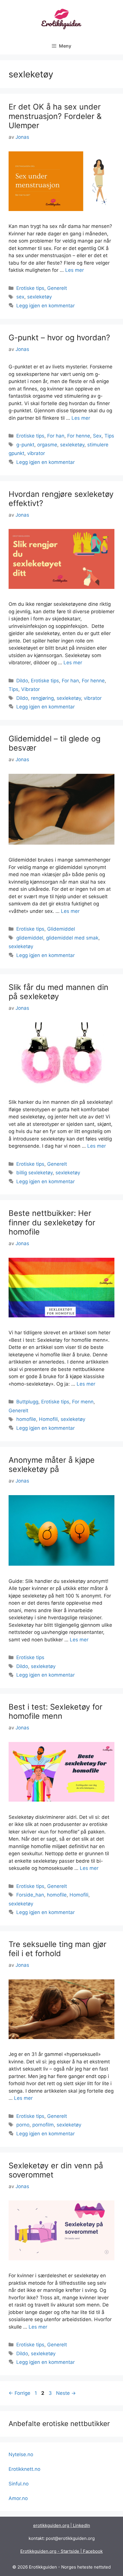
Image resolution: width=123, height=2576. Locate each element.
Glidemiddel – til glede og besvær (54, 743)
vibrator (36, 453)
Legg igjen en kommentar (45, 306)
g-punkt (25, 445)
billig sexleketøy (34, 1173)
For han (56, 436)
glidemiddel (30, 938)
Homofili (48, 1419)
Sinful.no (19, 2484)
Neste (66, 2393)
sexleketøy (39, 297)
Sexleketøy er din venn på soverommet (56, 2170)
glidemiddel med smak (72, 938)
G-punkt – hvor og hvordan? (59, 338)
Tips (109, 436)
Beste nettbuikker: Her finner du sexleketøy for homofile (52, 1222)
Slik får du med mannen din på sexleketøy (58, 992)
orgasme (47, 445)
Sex (97, 436)
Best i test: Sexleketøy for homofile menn (55, 1711)
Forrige (19, 2393)
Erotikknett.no (24, 2469)
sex (20, 297)
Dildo (22, 681)
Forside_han (30, 1895)
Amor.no (18, 2498)
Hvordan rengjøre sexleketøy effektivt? (61, 499)
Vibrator (30, 689)
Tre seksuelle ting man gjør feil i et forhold (57, 1949)
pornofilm (43, 2125)
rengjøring (42, 698)
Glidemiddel (61, 929)
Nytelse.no (21, 2454)
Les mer (75, 270)
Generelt (57, 288)
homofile (26, 1419)
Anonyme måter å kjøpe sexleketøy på (52, 1465)
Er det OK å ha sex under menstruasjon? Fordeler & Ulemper (55, 116)
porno (23, 2125)
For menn (83, 1402)
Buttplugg (27, 1402)
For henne (79, 436)
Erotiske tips (30, 288)
